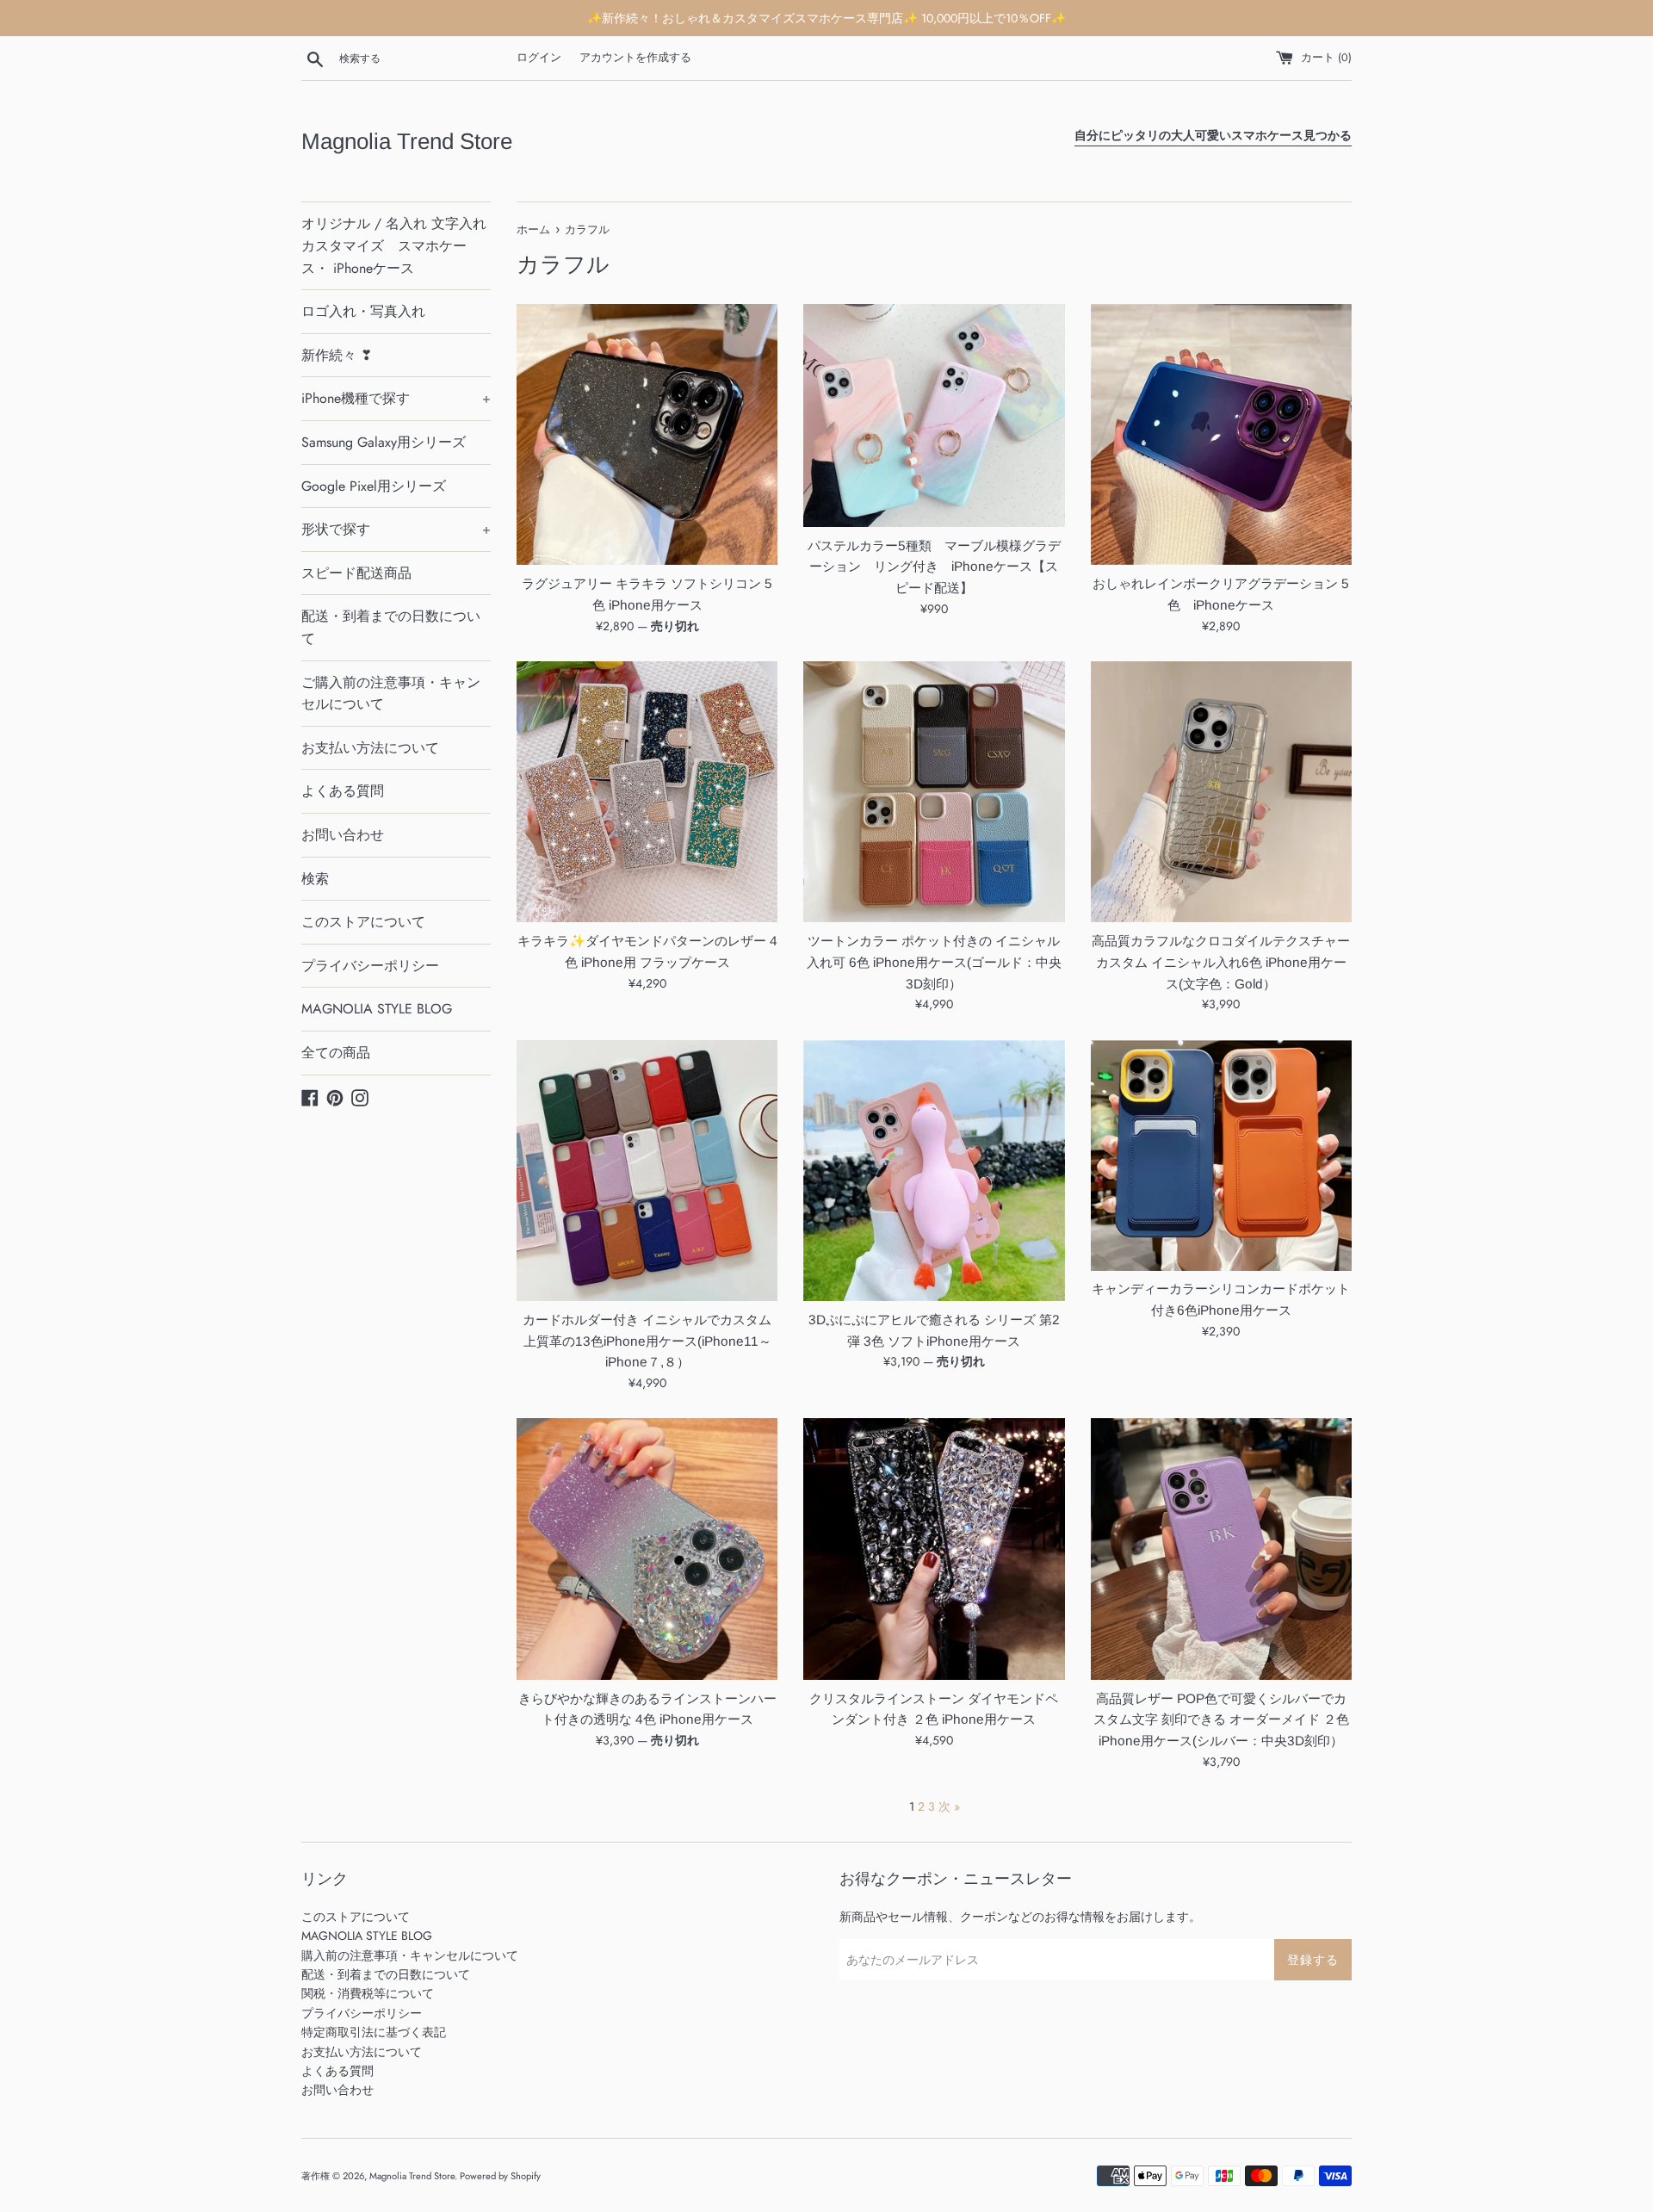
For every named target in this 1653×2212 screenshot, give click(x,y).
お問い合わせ (343, 835)
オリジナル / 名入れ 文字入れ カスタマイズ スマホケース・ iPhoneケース (394, 245)
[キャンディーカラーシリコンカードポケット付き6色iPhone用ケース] (1221, 1156)
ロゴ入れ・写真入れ (363, 311)
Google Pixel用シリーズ (374, 486)
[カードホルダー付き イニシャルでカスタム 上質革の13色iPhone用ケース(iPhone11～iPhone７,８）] (647, 1171)
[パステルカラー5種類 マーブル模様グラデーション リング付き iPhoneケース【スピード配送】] (934, 415)
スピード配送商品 (356, 573)
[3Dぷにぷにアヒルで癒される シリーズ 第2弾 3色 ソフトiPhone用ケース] (934, 1171)
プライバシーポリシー (370, 966)
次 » (949, 1806)
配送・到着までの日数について (391, 627)
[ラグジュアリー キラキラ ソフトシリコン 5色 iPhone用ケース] (647, 434)
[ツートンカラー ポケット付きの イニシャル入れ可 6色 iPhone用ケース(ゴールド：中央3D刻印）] (934, 792)
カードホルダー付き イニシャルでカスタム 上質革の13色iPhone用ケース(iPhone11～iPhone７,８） (647, 1341)
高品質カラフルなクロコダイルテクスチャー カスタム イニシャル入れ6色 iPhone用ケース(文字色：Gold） (1221, 962)
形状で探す (396, 529)
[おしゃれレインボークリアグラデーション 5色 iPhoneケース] (1221, 434)
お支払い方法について (370, 748)
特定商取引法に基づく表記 (374, 2032)
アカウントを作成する (635, 58)
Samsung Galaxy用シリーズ (384, 442)
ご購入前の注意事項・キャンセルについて (391, 694)
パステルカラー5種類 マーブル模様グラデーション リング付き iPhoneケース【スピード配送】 (934, 567)
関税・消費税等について (368, 1993)
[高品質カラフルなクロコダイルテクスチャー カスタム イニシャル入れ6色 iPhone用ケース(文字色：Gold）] (1221, 792)
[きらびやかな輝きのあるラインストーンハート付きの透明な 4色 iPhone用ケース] (647, 1549)
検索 (315, 879)
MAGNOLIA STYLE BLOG (377, 1009)
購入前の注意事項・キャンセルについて (410, 1955)
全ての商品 (336, 1053)
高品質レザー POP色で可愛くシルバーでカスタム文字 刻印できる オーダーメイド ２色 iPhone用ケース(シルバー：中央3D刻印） (1221, 1719)
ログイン (539, 58)
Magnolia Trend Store (407, 141)
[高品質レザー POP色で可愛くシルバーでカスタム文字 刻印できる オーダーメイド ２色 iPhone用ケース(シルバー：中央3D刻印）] (1221, 1549)
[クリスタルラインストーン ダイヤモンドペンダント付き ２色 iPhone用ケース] (934, 1549)
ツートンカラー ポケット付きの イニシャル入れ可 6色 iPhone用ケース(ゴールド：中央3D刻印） (934, 962)
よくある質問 (343, 791)
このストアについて (363, 922)
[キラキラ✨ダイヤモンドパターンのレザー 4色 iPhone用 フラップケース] (647, 792)
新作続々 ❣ (337, 355)
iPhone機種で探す (396, 398)
